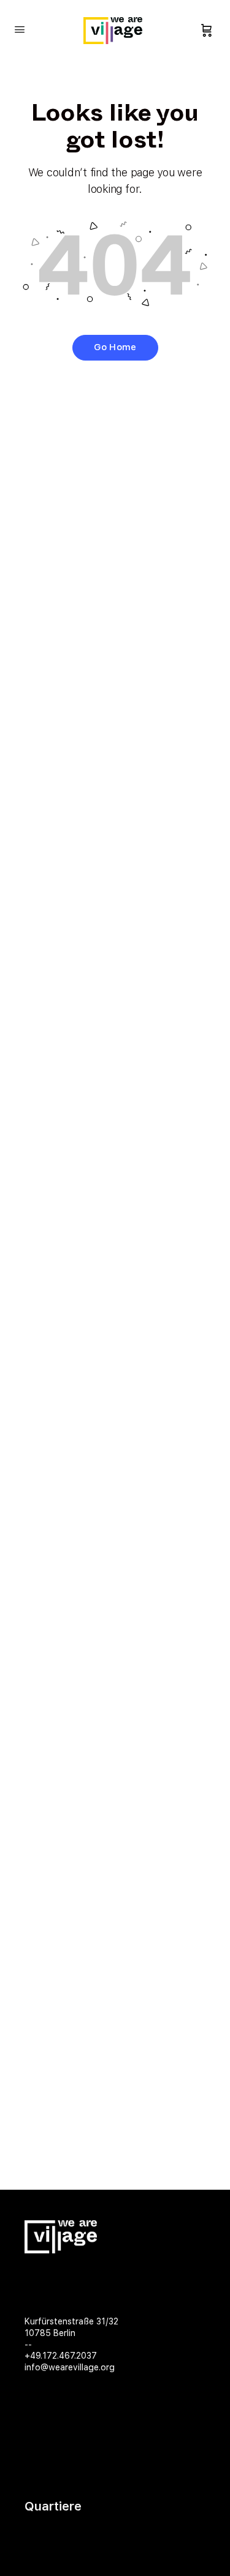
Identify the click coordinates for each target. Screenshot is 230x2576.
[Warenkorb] (207, 31)
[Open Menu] (20, 29)
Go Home (115, 347)
